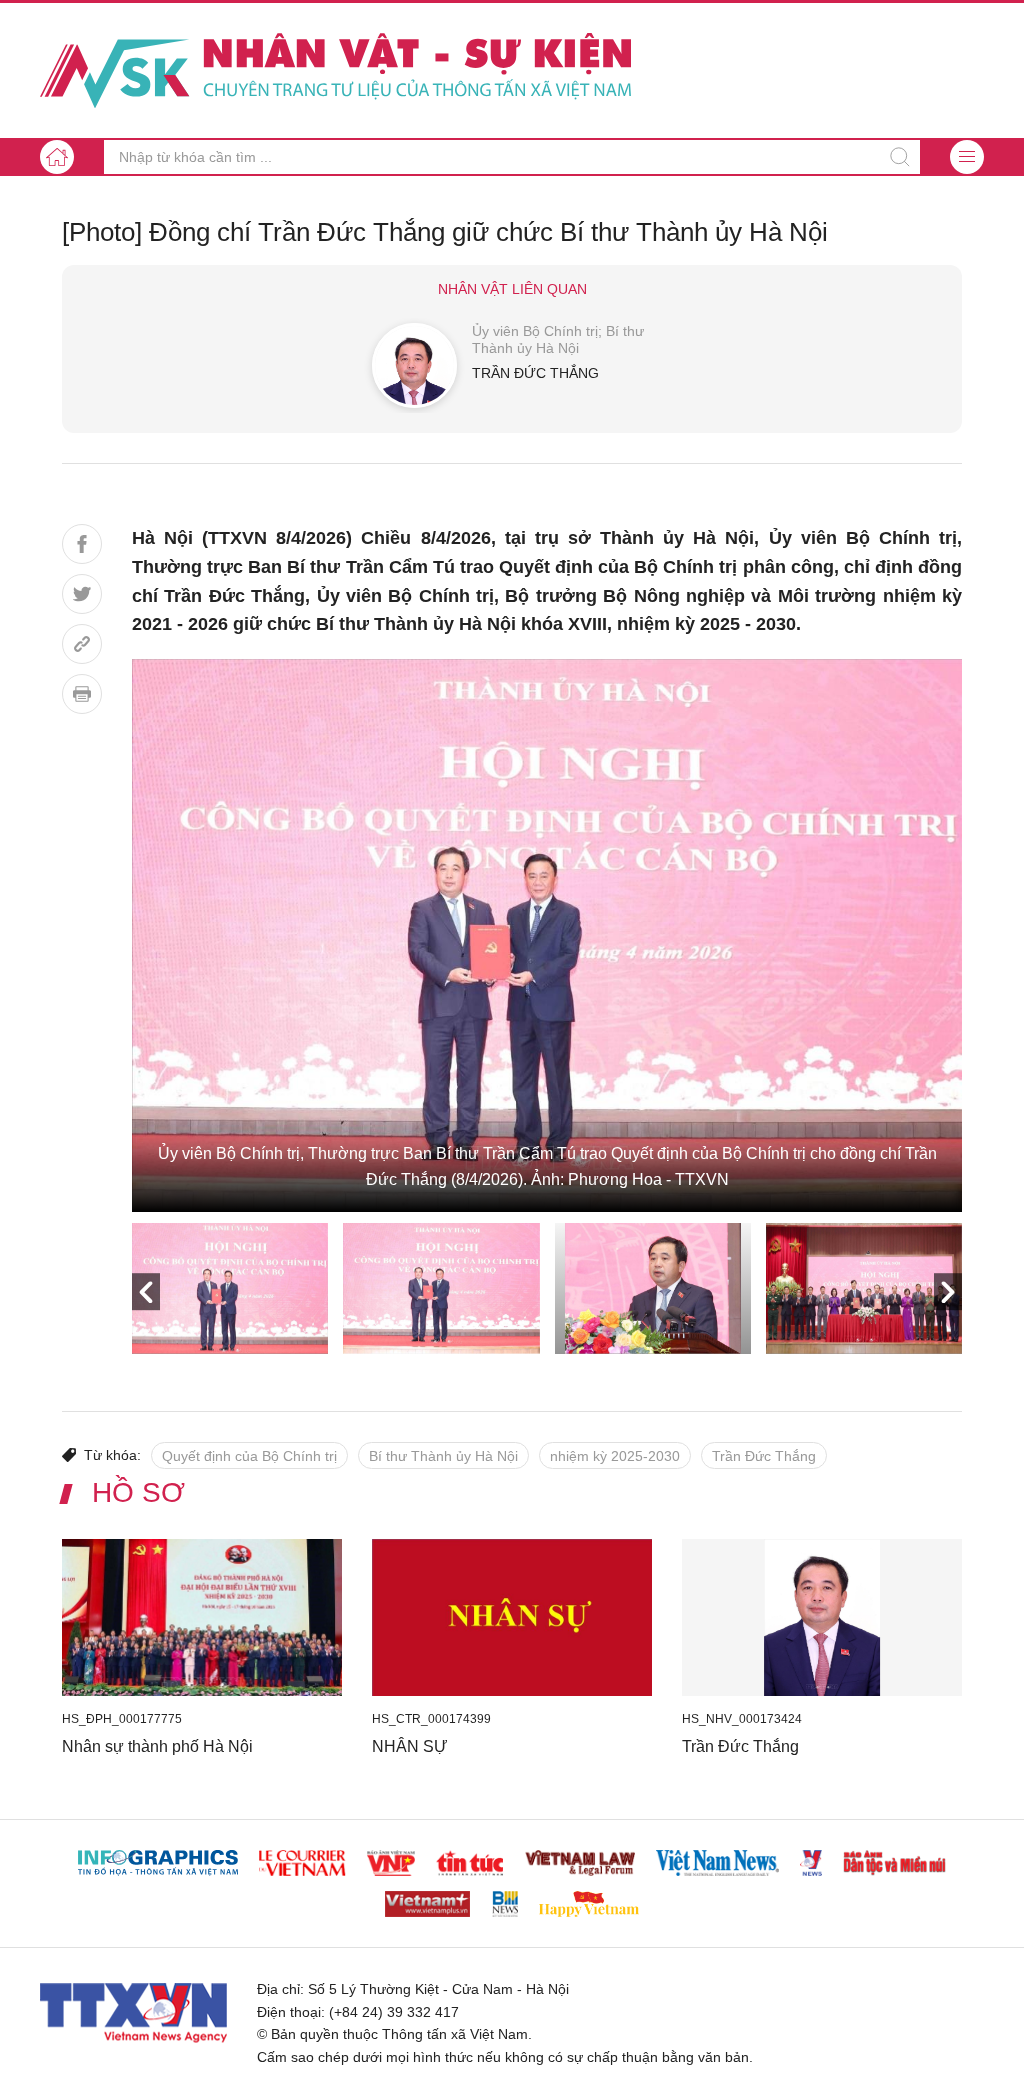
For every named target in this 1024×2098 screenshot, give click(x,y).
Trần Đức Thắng (764, 1456)
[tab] (230, 1288)
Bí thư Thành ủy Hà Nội (443, 1456)
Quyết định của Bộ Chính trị (249, 1456)
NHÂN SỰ (410, 1746)
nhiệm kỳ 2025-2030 (615, 1456)
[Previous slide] (146, 1292)
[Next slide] (948, 1292)
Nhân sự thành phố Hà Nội (157, 1746)
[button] (967, 157)
